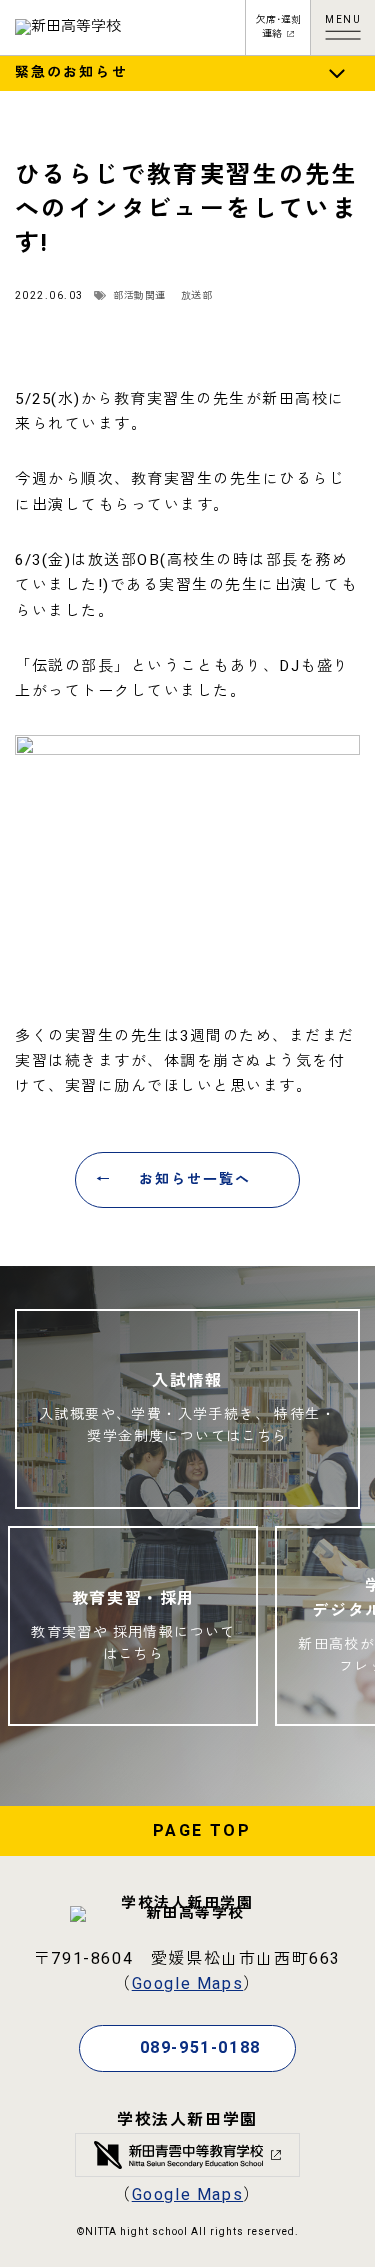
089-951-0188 (200, 2048)
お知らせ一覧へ (195, 1179)
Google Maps (188, 1984)
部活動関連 (139, 296)
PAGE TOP (202, 1831)
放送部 (197, 296)
